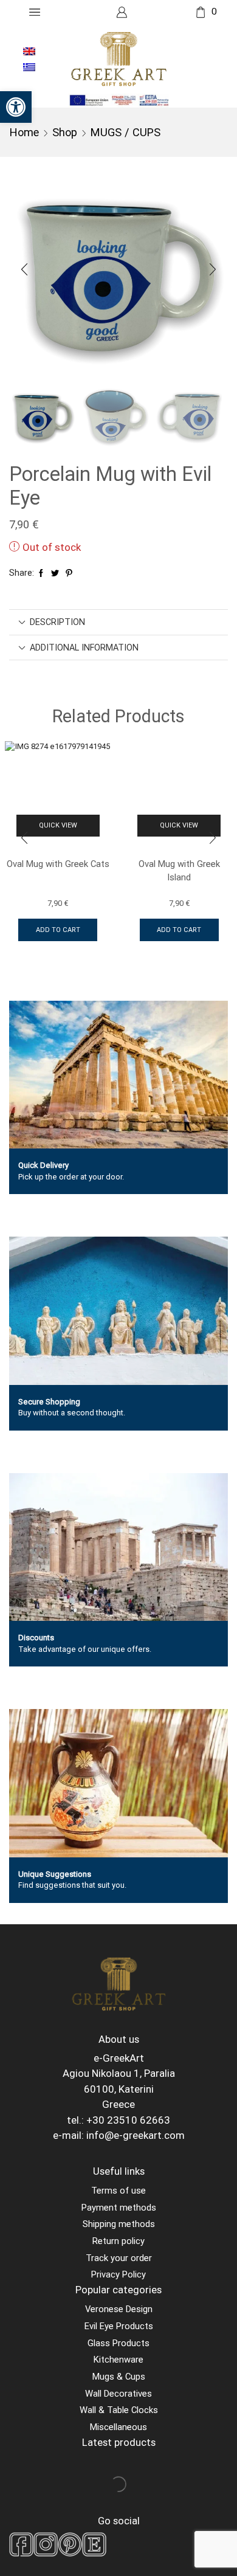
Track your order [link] (119, 2258)
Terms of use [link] (118, 2191)
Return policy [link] (118, 2241)
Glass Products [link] (118, 2343)
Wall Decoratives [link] (118, 2394)
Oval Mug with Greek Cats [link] (58, 864)
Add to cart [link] (58, 930)
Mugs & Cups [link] (119, 2377)
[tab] (118, 622)
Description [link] (57, 622)
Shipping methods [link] (119, 2224)
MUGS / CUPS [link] (125, 132)
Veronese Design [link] (119, 2309)
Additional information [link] (84, 647)
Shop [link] (65, 132)
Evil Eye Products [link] (119, 2326)
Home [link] (24, 132)
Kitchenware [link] (118, 2360)
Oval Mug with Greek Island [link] (179, 871)
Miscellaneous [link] (118, 2427)
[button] (24, 270)
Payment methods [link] (119, 2208)
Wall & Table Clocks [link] (119, 2410)
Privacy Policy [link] (118, 2274)
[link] (16, 107)
